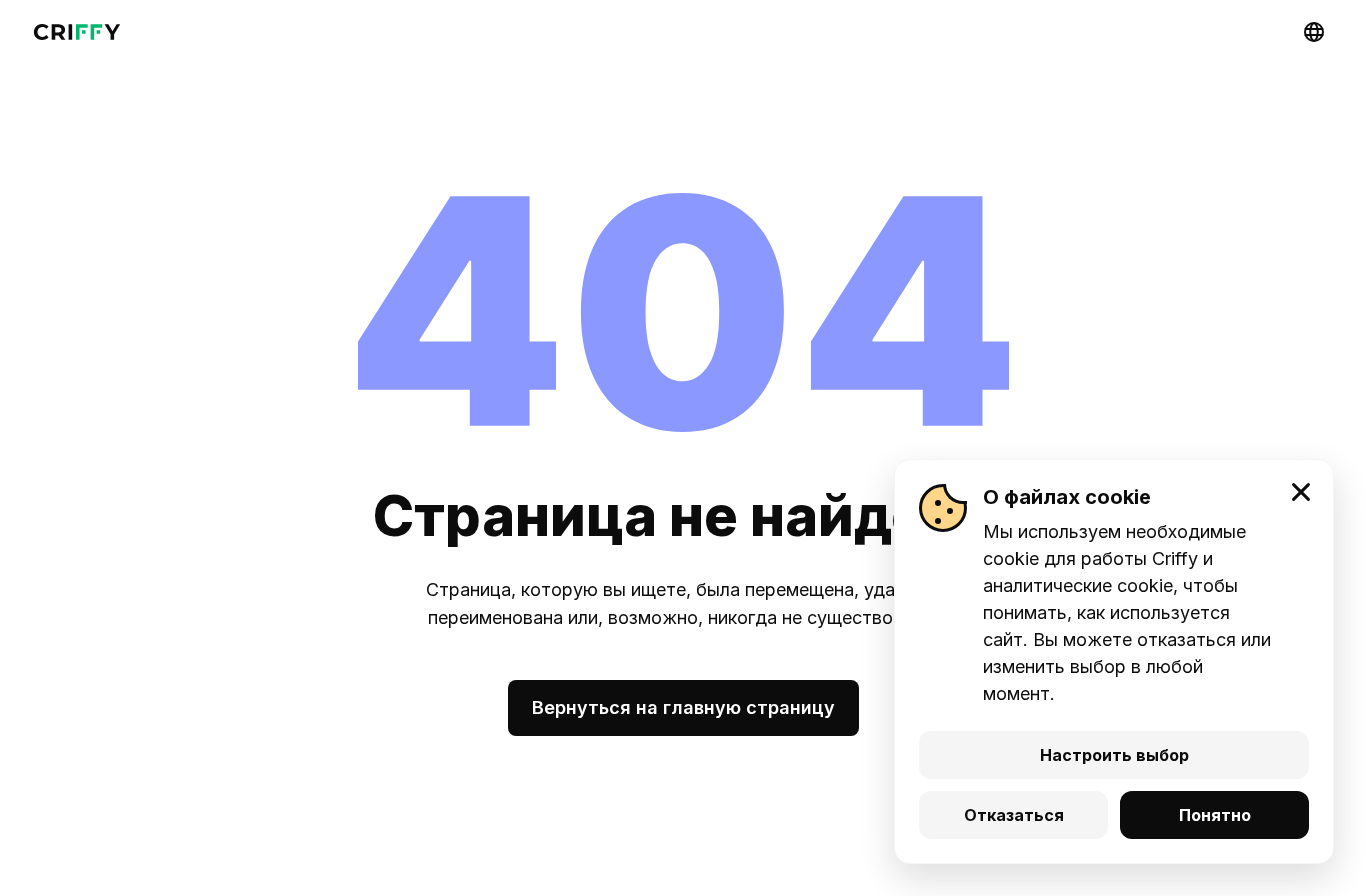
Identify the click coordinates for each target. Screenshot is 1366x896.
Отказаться (1014, 815)
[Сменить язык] (1314, 32)
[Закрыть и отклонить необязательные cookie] (1301, 492)
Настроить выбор (1114, 755)
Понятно (1215, 815)
